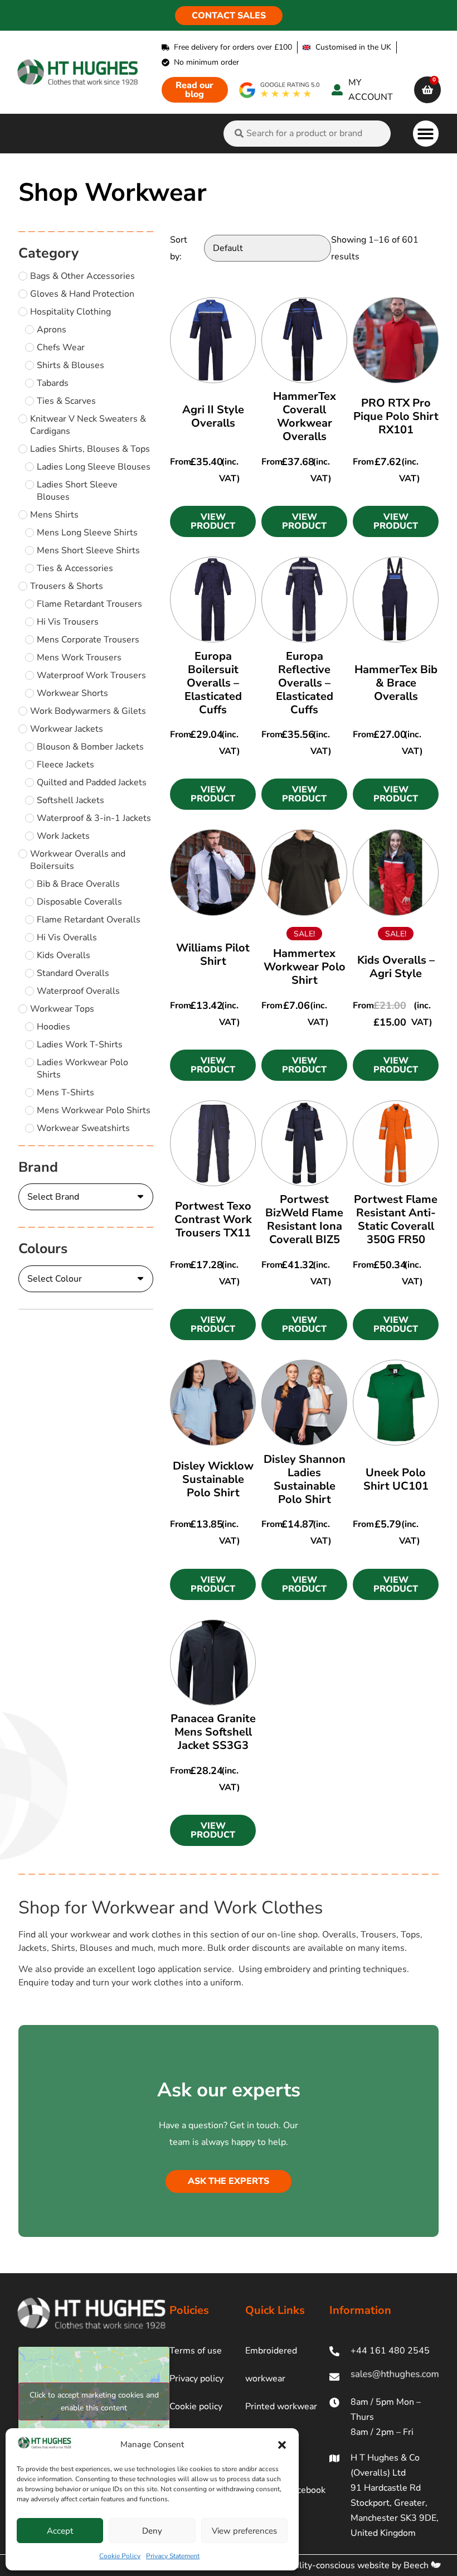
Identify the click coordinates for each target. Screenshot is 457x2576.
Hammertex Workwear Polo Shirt (305, 967)
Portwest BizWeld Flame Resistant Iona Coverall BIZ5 (304, 1219)
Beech (417, 2565)
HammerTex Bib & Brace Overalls (396, 683)
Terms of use (196, 2351)
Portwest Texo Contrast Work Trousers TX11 (213, 1219)
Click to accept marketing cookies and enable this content (94, 2401)
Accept (60, 2531)
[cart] (427, 90)
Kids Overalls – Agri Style (396, 967)
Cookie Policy (120, 2556)
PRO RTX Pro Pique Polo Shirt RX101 (396, 416)
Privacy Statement (173, 2556)
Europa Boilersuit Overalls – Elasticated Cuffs (213, 683)
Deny (152, 2531)
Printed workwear (281, 2406)
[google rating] (280, 90)
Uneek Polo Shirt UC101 (396, 1479)
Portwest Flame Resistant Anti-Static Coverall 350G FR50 (396, 1219)
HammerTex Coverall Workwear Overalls (305, 416)
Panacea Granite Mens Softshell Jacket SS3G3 (213, 1732)
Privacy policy (196, 2379)
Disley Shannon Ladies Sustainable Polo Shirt (305, 1479)
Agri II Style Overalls (213, 416)
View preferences (244, 2531)
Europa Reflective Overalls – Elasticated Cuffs (305, 683)
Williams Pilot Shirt (213, 954)
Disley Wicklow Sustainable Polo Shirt (213, 1479)
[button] (282, 2445)
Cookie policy (196, 2406)
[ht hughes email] (384, 2377)
